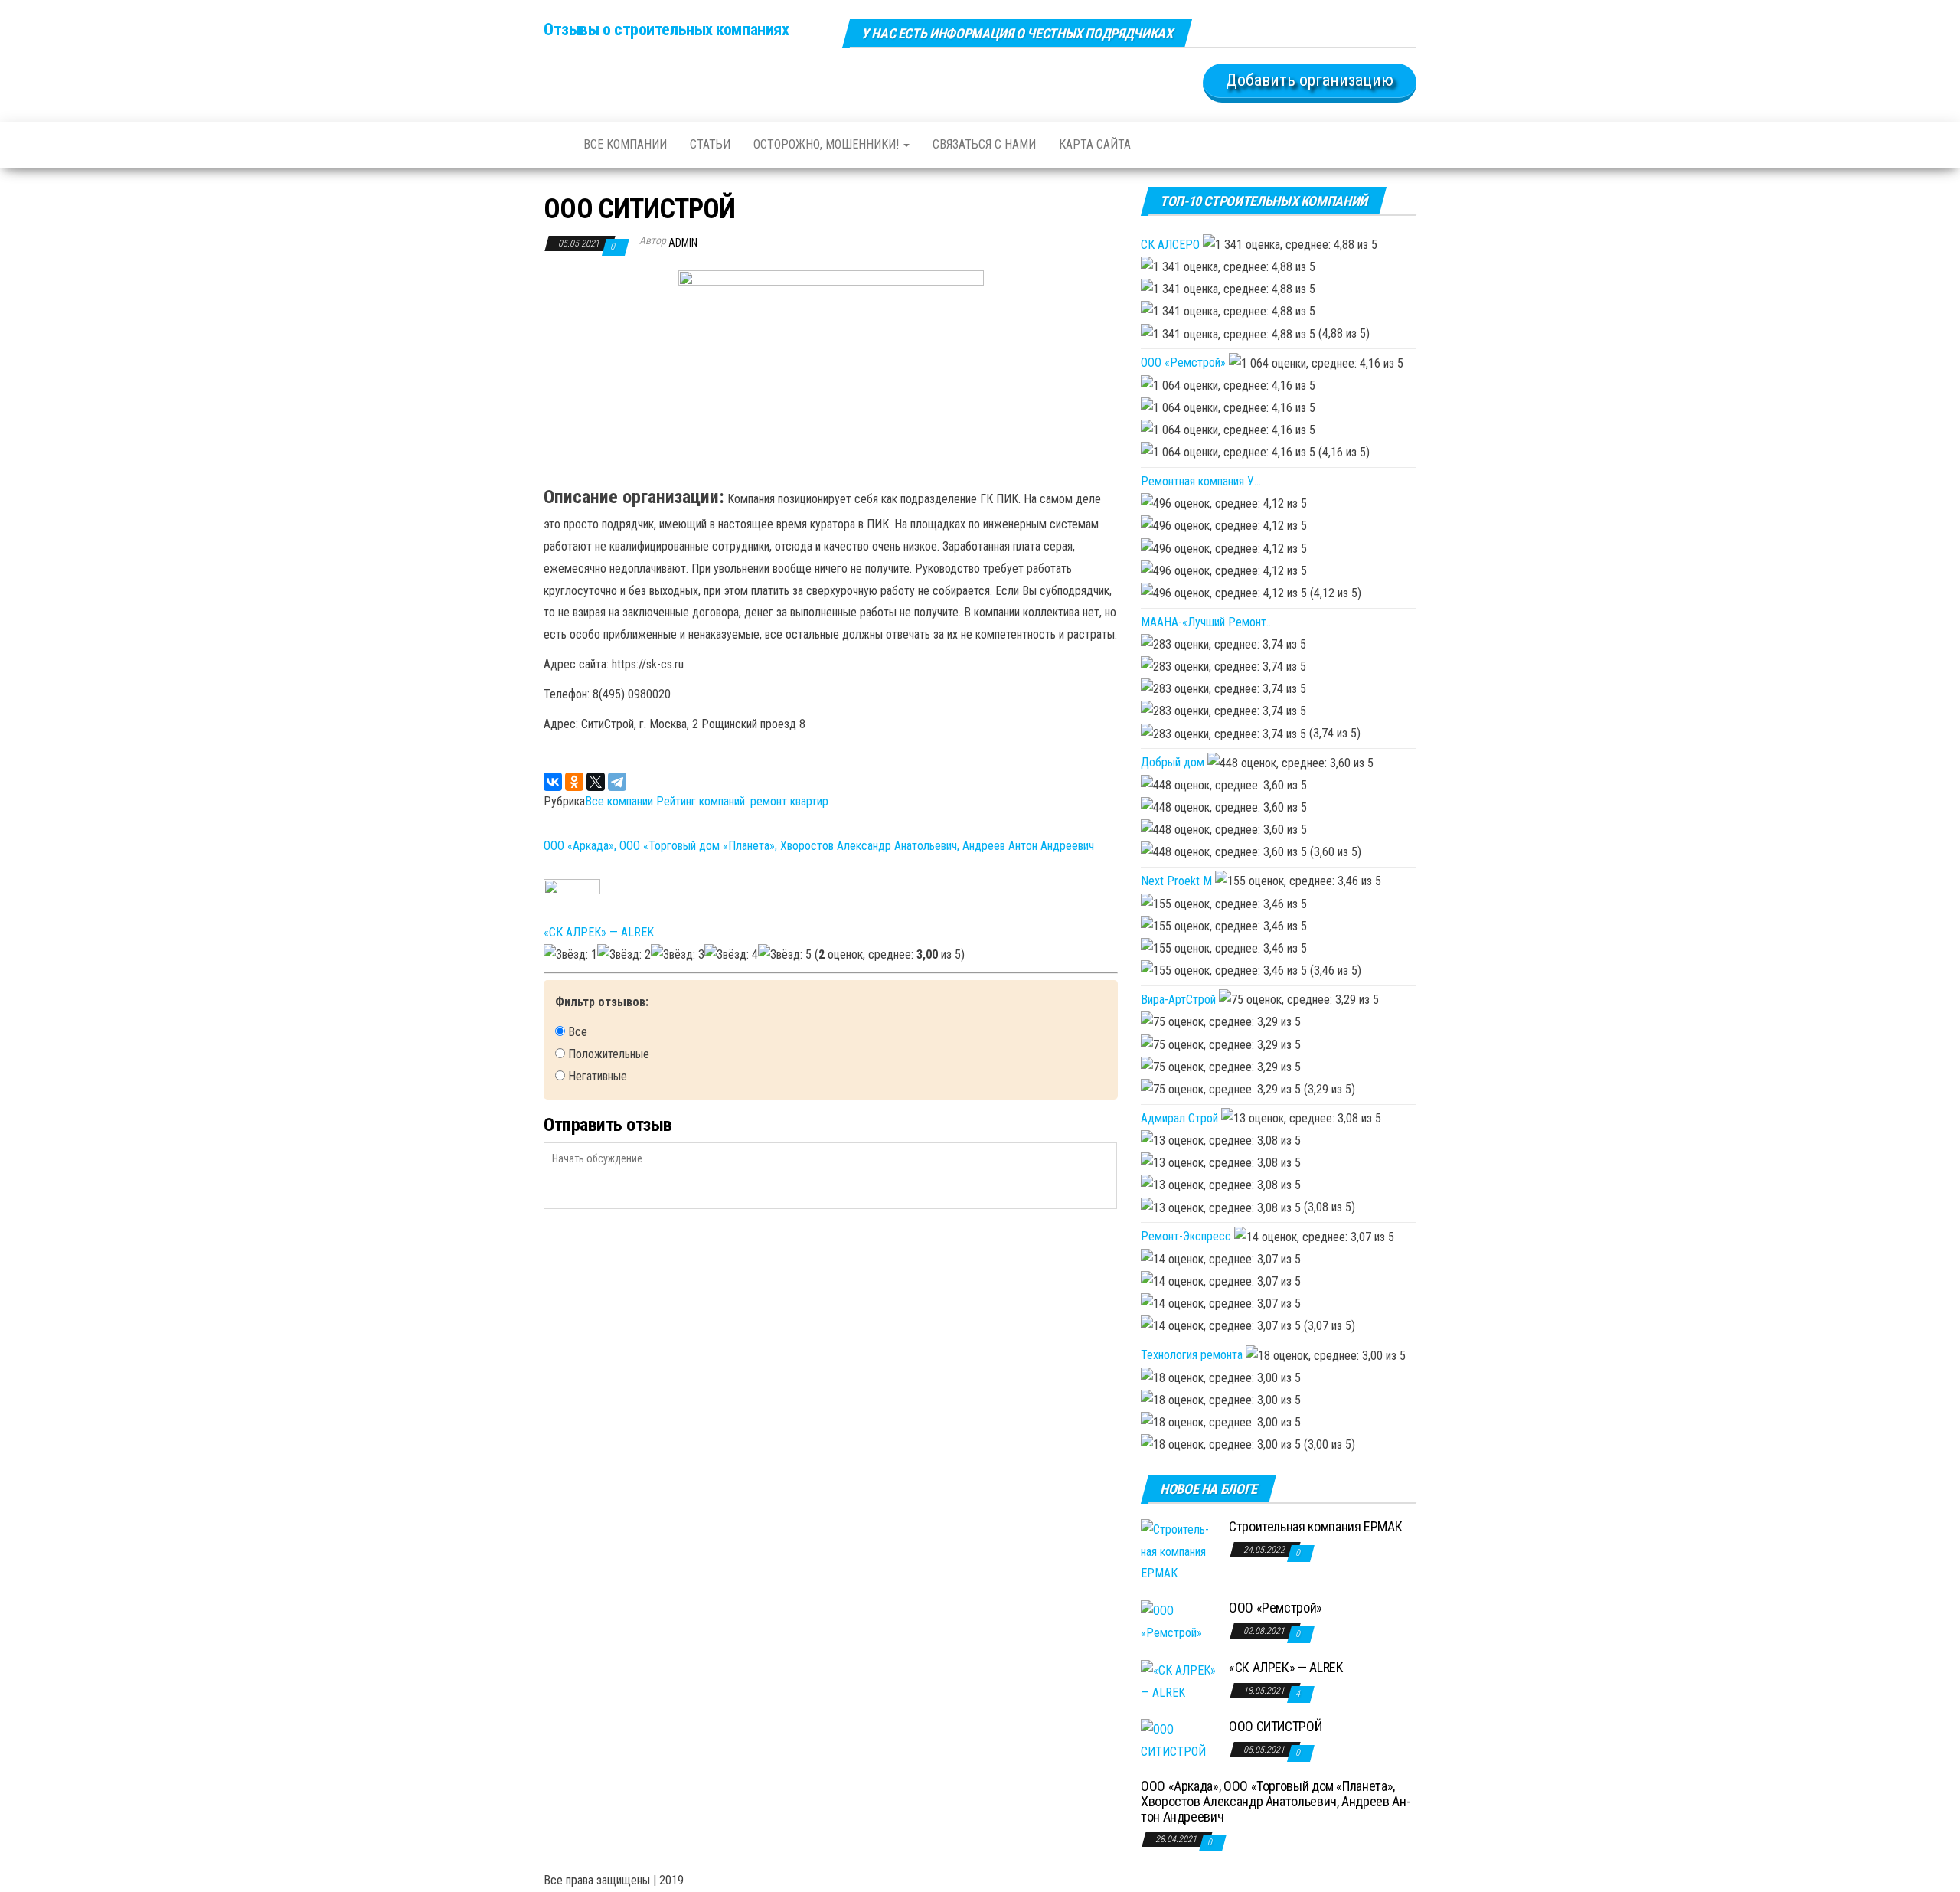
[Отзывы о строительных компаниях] (552, 145)
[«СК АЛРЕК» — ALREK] (1179, 1681)
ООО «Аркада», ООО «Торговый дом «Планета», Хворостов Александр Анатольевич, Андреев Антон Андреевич (819, 846)
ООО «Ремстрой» (1183, 363)
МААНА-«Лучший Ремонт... (1207, 622)
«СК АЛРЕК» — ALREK (599, 932)
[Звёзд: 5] (785, 955)
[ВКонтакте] (553, 782)
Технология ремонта (1192, 1355)
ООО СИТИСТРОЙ (1275, 1726)
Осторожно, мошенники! (828, 144)
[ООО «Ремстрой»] (1179, 1621)
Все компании (625, 144)
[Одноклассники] (574, 782)
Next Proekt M (1176, 881)
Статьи (710, 144)
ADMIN (683, 243)
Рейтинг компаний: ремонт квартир (742, 801)
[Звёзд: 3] (678, 955)
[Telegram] (617, 782)
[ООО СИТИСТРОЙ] (1179, 1740)
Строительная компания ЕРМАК (1315, 1526)
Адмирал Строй (1179, 1118)
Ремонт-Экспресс (1186, 1236)
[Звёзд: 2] (624, 955)
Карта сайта (1095, 144)
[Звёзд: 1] (570, 955)
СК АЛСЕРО (1170, 245)
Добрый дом (1173, 762)
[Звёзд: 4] (731, 955)
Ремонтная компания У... (1201, 481)
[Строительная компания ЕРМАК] (1179, 1551)
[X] (596, 782)
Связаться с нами (984, 144)
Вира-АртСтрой (1178, 1000)
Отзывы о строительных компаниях (666, 29)
